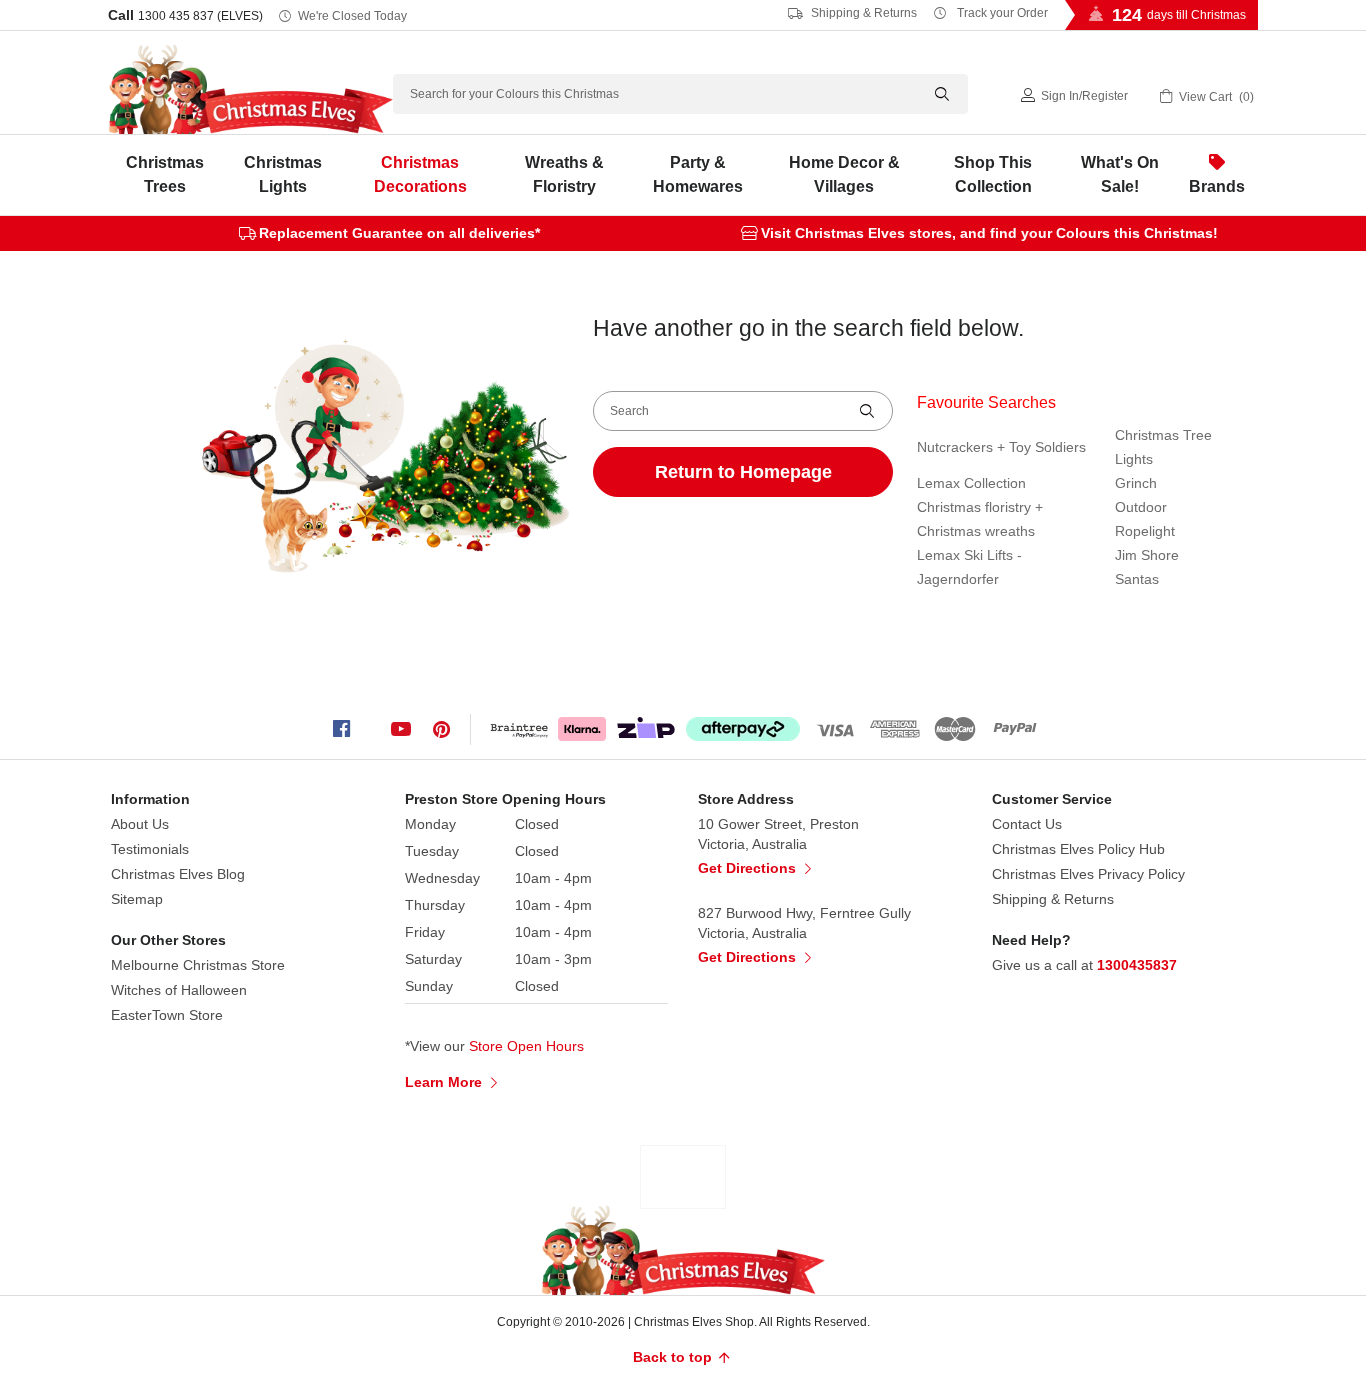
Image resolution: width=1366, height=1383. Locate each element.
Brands (1217, 186)
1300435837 (1137, 965)
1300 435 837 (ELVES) (200, 16)
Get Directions (749, 868)
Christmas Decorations (420, 174)
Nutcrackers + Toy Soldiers (1001, 447)
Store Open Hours (526, 1046)
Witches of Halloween (179, 990)
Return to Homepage (743, 472)
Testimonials (150, 849)
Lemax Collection (971, 483)
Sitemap (137, 899)
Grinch (1136, 483)
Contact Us (1027, 824)
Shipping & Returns (862, 13)
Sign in (1060, 96)
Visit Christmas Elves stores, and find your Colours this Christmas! (989, 233)
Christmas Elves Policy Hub (1078, 849)
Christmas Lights (283, 174)
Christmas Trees (165, 174)
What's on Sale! (1120, 174)
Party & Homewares (698, 174)
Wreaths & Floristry (564, 174)
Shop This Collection (993, 174)
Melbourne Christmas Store (198, 965)
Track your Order (1001, 13)
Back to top (674, 1357)
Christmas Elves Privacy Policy (1088, 874)
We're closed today (352, 16)
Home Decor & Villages (844, 174)
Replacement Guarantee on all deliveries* (399, 233)
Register (1105, 96)
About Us (140, 824)
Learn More (445, 1082)
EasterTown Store (167, 1015)
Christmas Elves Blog (178, 874)
